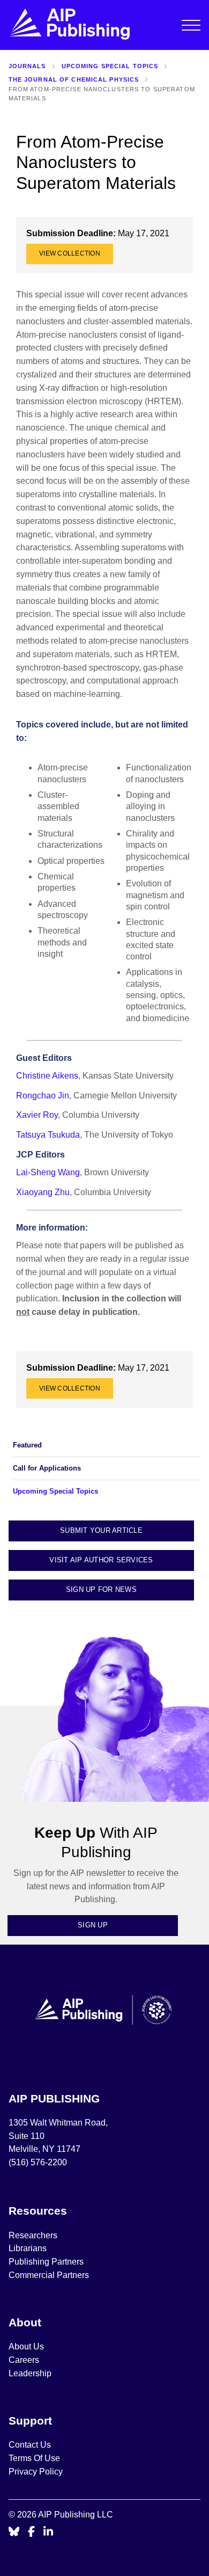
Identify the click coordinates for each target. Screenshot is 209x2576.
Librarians (28, 2248)
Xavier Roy (37, 1115)
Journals (27, 66)
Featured (27, 1445)
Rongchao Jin (43, 1096)
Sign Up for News (101, 1589)
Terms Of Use (34, 2458)
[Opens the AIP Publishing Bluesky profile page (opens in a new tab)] (14, 2532)
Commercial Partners (49, 2275)
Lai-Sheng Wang (48, 1172)
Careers (25, 2360)
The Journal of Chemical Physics (74, 79)
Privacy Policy (36, 2472)
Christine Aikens (47, 1076)
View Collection (70, 253)
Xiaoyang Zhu (43, 1192)
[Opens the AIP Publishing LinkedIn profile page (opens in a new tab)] (48, 2532)
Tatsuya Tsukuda (48, 1135)
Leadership (30, 2373)
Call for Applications (47, 1468)
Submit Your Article (101, 1530)
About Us (26, 2346)
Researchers (33, 2235)
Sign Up (93, 1925)
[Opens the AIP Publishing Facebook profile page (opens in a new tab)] (31, 2532)
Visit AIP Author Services (101, 1560)
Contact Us (30, 2445)
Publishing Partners (46, 2262)
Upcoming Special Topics (110, 66)
